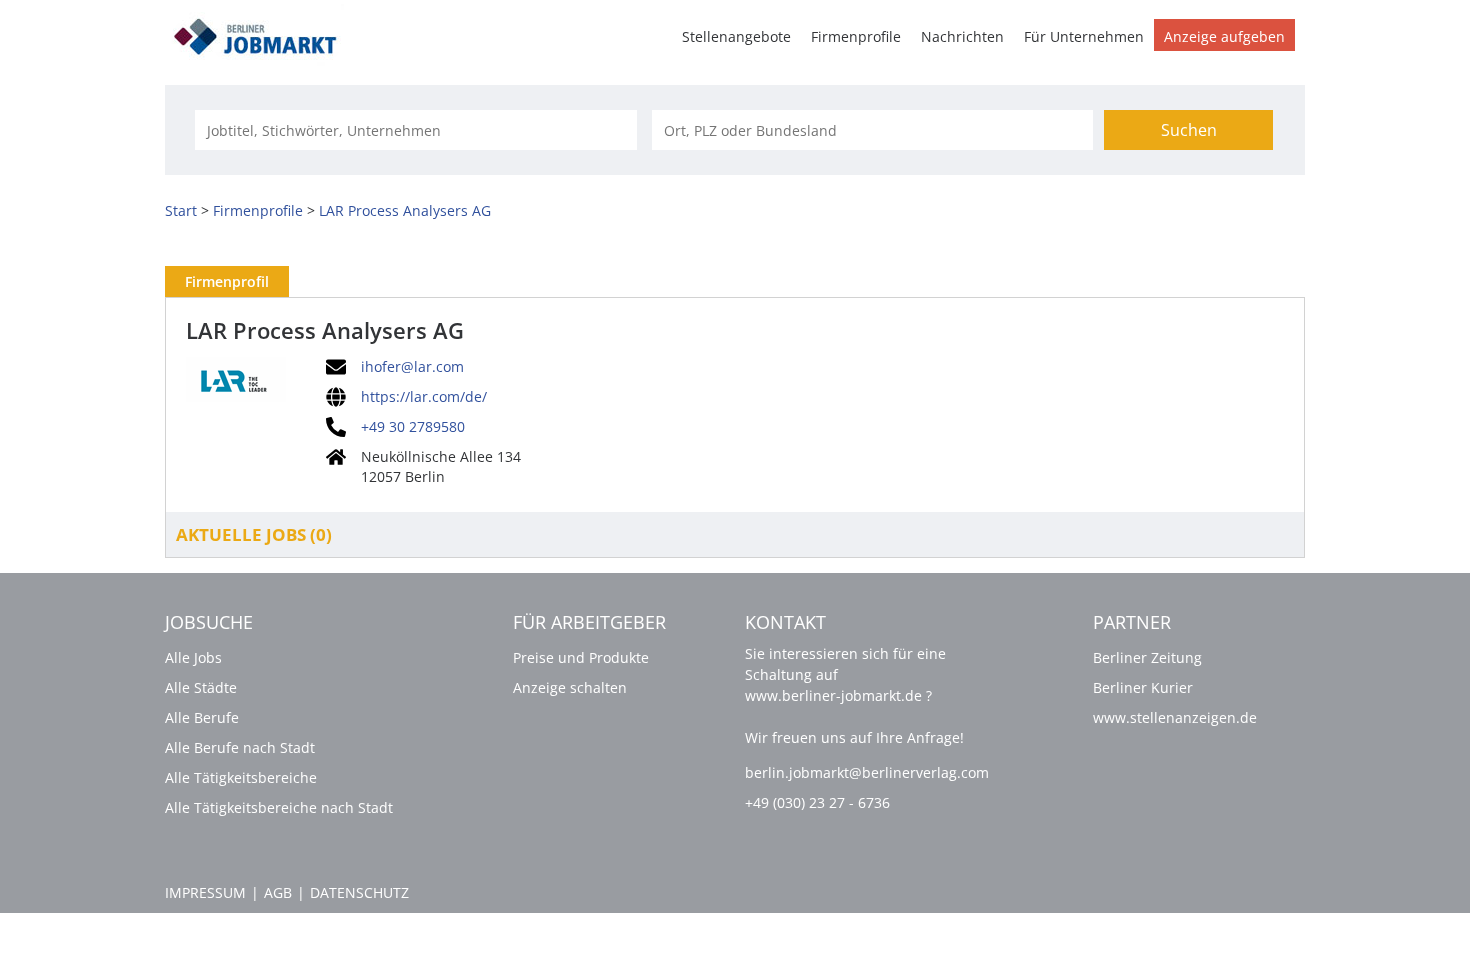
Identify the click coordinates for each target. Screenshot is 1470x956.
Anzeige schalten (570, 687)
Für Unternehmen (1084, 36)
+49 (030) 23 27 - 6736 (817, 802)
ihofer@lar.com (412, 367)
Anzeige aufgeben (1224, 36)
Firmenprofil (227, 281)
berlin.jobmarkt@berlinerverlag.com (867, 772)
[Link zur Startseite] (262, 33)
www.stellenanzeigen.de (1175, 717)
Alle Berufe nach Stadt (240, 747)
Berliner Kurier (1143, 687)
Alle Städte (201, 687)
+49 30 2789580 (413, 427)
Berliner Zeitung (1147, 657)
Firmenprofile (856, 36)
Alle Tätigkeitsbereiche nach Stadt (279, 807)
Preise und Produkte (581, 657)
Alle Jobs (193, 657)
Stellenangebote (736, 36)
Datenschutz (359, 892)
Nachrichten (962, 36)
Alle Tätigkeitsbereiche (241, 777)
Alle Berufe (202, 717)
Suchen (1189, 130)
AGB (278, 892)
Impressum (205, 892)
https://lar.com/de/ (424, 397)
